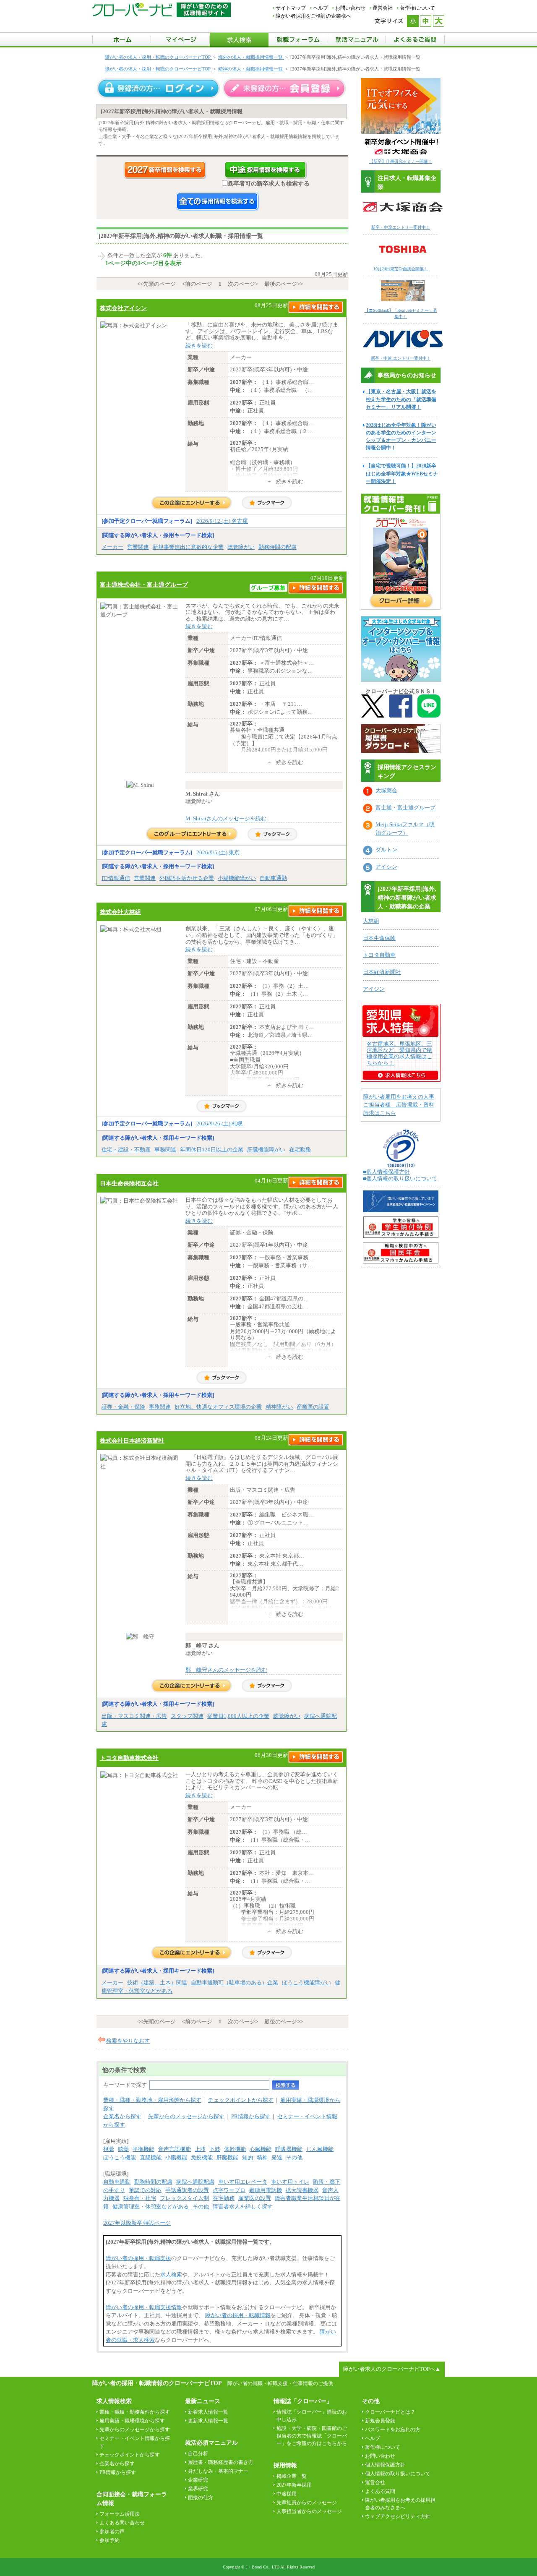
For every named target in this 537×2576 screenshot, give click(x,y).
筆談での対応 (145, 2190)
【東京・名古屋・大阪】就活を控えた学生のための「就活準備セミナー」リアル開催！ (401, 399)
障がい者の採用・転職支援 (138, 2258)
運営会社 (383, 8)
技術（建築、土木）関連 (157, 1982)
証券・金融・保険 (123, 1407)
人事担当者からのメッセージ (309, 2511)
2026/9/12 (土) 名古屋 (222, 521)
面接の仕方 (201, 2498)
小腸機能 (176, 2157)
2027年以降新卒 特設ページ (137, 2223)
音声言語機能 (175, 2149)
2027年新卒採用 (294, 2485)
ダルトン (386, 850)
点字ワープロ (229, 2190)
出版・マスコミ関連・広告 (134, 1716)
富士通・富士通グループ (405, 808)
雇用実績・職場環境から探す (132, 2421)
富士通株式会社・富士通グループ (144, 585)
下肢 (215, 2149)
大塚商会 (386, 790)
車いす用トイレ (290, 2182)
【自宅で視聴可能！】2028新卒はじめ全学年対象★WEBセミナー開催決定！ (402, 473)
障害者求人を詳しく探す (243, 2207)
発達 (277, 2157)
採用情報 (285, 2465)
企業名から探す (122, 2116)
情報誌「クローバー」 (303, 2401)
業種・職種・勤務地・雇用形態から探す (152, 2100)
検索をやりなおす (128, 2041)
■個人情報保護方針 (386, 1172)
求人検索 (171, 2275)
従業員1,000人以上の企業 (238, 1716)
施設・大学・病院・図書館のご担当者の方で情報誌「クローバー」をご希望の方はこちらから (312, 2436)
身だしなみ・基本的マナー (218, 2471)
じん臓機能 (320, 2149)
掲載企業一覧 (292, 2476)
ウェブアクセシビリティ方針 (398, 2516)
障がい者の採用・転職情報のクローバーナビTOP (157, 2383)
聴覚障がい (241, 547)
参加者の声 (112, 2532)
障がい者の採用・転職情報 (238, 2315)
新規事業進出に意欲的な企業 (188, 547)
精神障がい (279, 1407)
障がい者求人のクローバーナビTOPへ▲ (392, 2369)
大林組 (371, 921)
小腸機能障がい (237, 878)
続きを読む (199, 346)
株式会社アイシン (123, 308)
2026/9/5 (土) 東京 (218, 852)
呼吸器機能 (289, 2149)
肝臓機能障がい (266, 1150)
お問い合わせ (350, 8)
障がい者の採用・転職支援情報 (144, 2307)
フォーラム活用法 (120, 2514)
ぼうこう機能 (120, 2157)
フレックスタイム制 (184, 2198)
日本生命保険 (379, 938)
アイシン (386, 867)
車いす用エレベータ (243, 2182)
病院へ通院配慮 (195, 2182)
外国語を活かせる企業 (187, 878)
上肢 (200, 2149)
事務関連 (165, 1150)
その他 (294, 2157)
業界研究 (198, 2489)
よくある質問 (380, 2491)
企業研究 (198, 2480)
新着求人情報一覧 (208, 2412)
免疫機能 (202, 2157)
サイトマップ (291, 8)
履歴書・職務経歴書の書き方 (221, 2462)
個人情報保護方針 (385, 2465)
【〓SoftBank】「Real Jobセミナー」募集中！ (401, 313)
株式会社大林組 (120, 912)
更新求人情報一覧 (208, 2421)
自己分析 (198, 2453)
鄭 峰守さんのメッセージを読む (226, 1670)
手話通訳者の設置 (187, 2190)
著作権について (417, 8)
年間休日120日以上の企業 (212, 1150)
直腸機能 (151, 2157)
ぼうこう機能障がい (306, 1982)
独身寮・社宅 (140, 2198)
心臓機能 (261, 2149)
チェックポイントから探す (241, 2100)
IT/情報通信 (116, 878)
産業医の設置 (313, 1407)
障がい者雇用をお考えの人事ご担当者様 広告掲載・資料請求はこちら (399, 1105)
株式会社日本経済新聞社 (132, 1441)
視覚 (109, 2149)
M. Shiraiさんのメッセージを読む (226, 818)
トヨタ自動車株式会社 (129, 1758)
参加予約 (109, 2540)
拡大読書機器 (302, 2190)
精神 (262, 2157)
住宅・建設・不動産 (126, 1150)
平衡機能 (143, 2149)
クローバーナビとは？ (390, 2412)
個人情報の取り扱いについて (398, 2474)
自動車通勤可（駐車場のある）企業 (235, 1982)
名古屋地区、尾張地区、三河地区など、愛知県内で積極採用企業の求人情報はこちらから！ (399, 1053)
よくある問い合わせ (122, 2523)
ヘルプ (321, 8)
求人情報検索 (114, 2401)
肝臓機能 (227, 2157)
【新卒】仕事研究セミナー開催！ (401, 161)
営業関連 (138, 547)
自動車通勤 (273, 878)
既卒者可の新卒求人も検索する (268, 183)
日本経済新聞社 (382, 972)
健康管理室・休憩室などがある (151, 2207)
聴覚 (123, 2149)
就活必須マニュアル (211, 2443)
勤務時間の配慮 (278, 547)
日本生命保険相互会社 (129, 1183)
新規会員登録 (380, 2421)
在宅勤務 (300, 1150)
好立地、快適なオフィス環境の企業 (218, 1407)
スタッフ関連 (187, 1716)
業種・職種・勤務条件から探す (135, 2412)
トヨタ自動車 (379, 955)
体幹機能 (235, 2149)
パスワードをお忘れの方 (393, 2430)
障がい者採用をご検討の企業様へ (313, 16)
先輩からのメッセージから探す (186, 2116)
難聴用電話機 (266, 2190)
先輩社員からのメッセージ (307, 2503)
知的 (248, 2157)
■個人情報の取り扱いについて (400, 1178)
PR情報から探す (251, 2116)
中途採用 (287, 2494)
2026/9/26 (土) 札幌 (219, 1124)
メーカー (112, 547)
